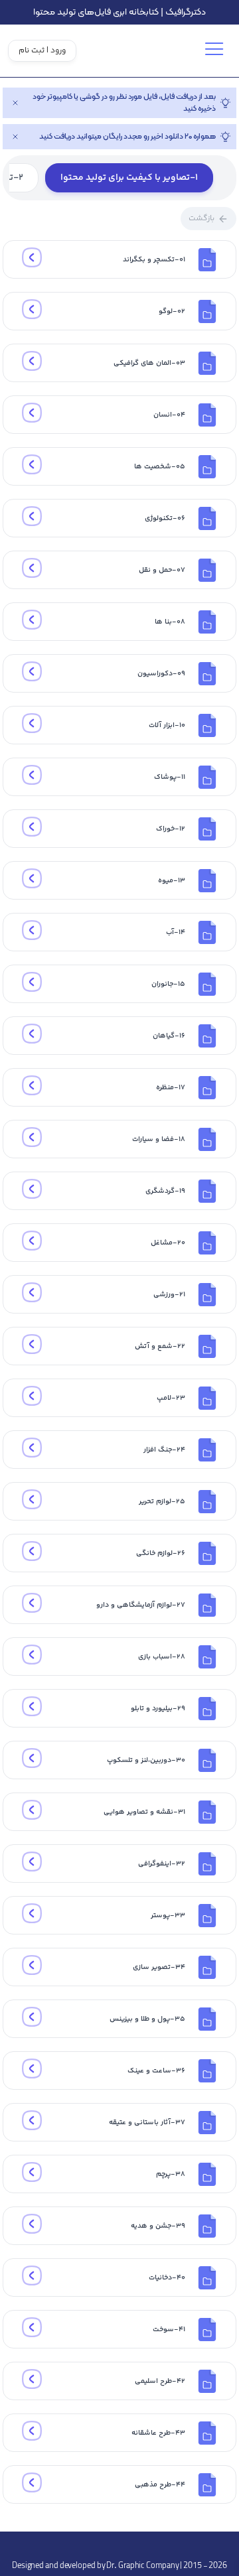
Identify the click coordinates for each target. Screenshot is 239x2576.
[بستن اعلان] (15, 103)
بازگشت (201, 219)
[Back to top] (119, 2545)
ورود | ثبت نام (42, 51)
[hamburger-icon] (216, 53)
